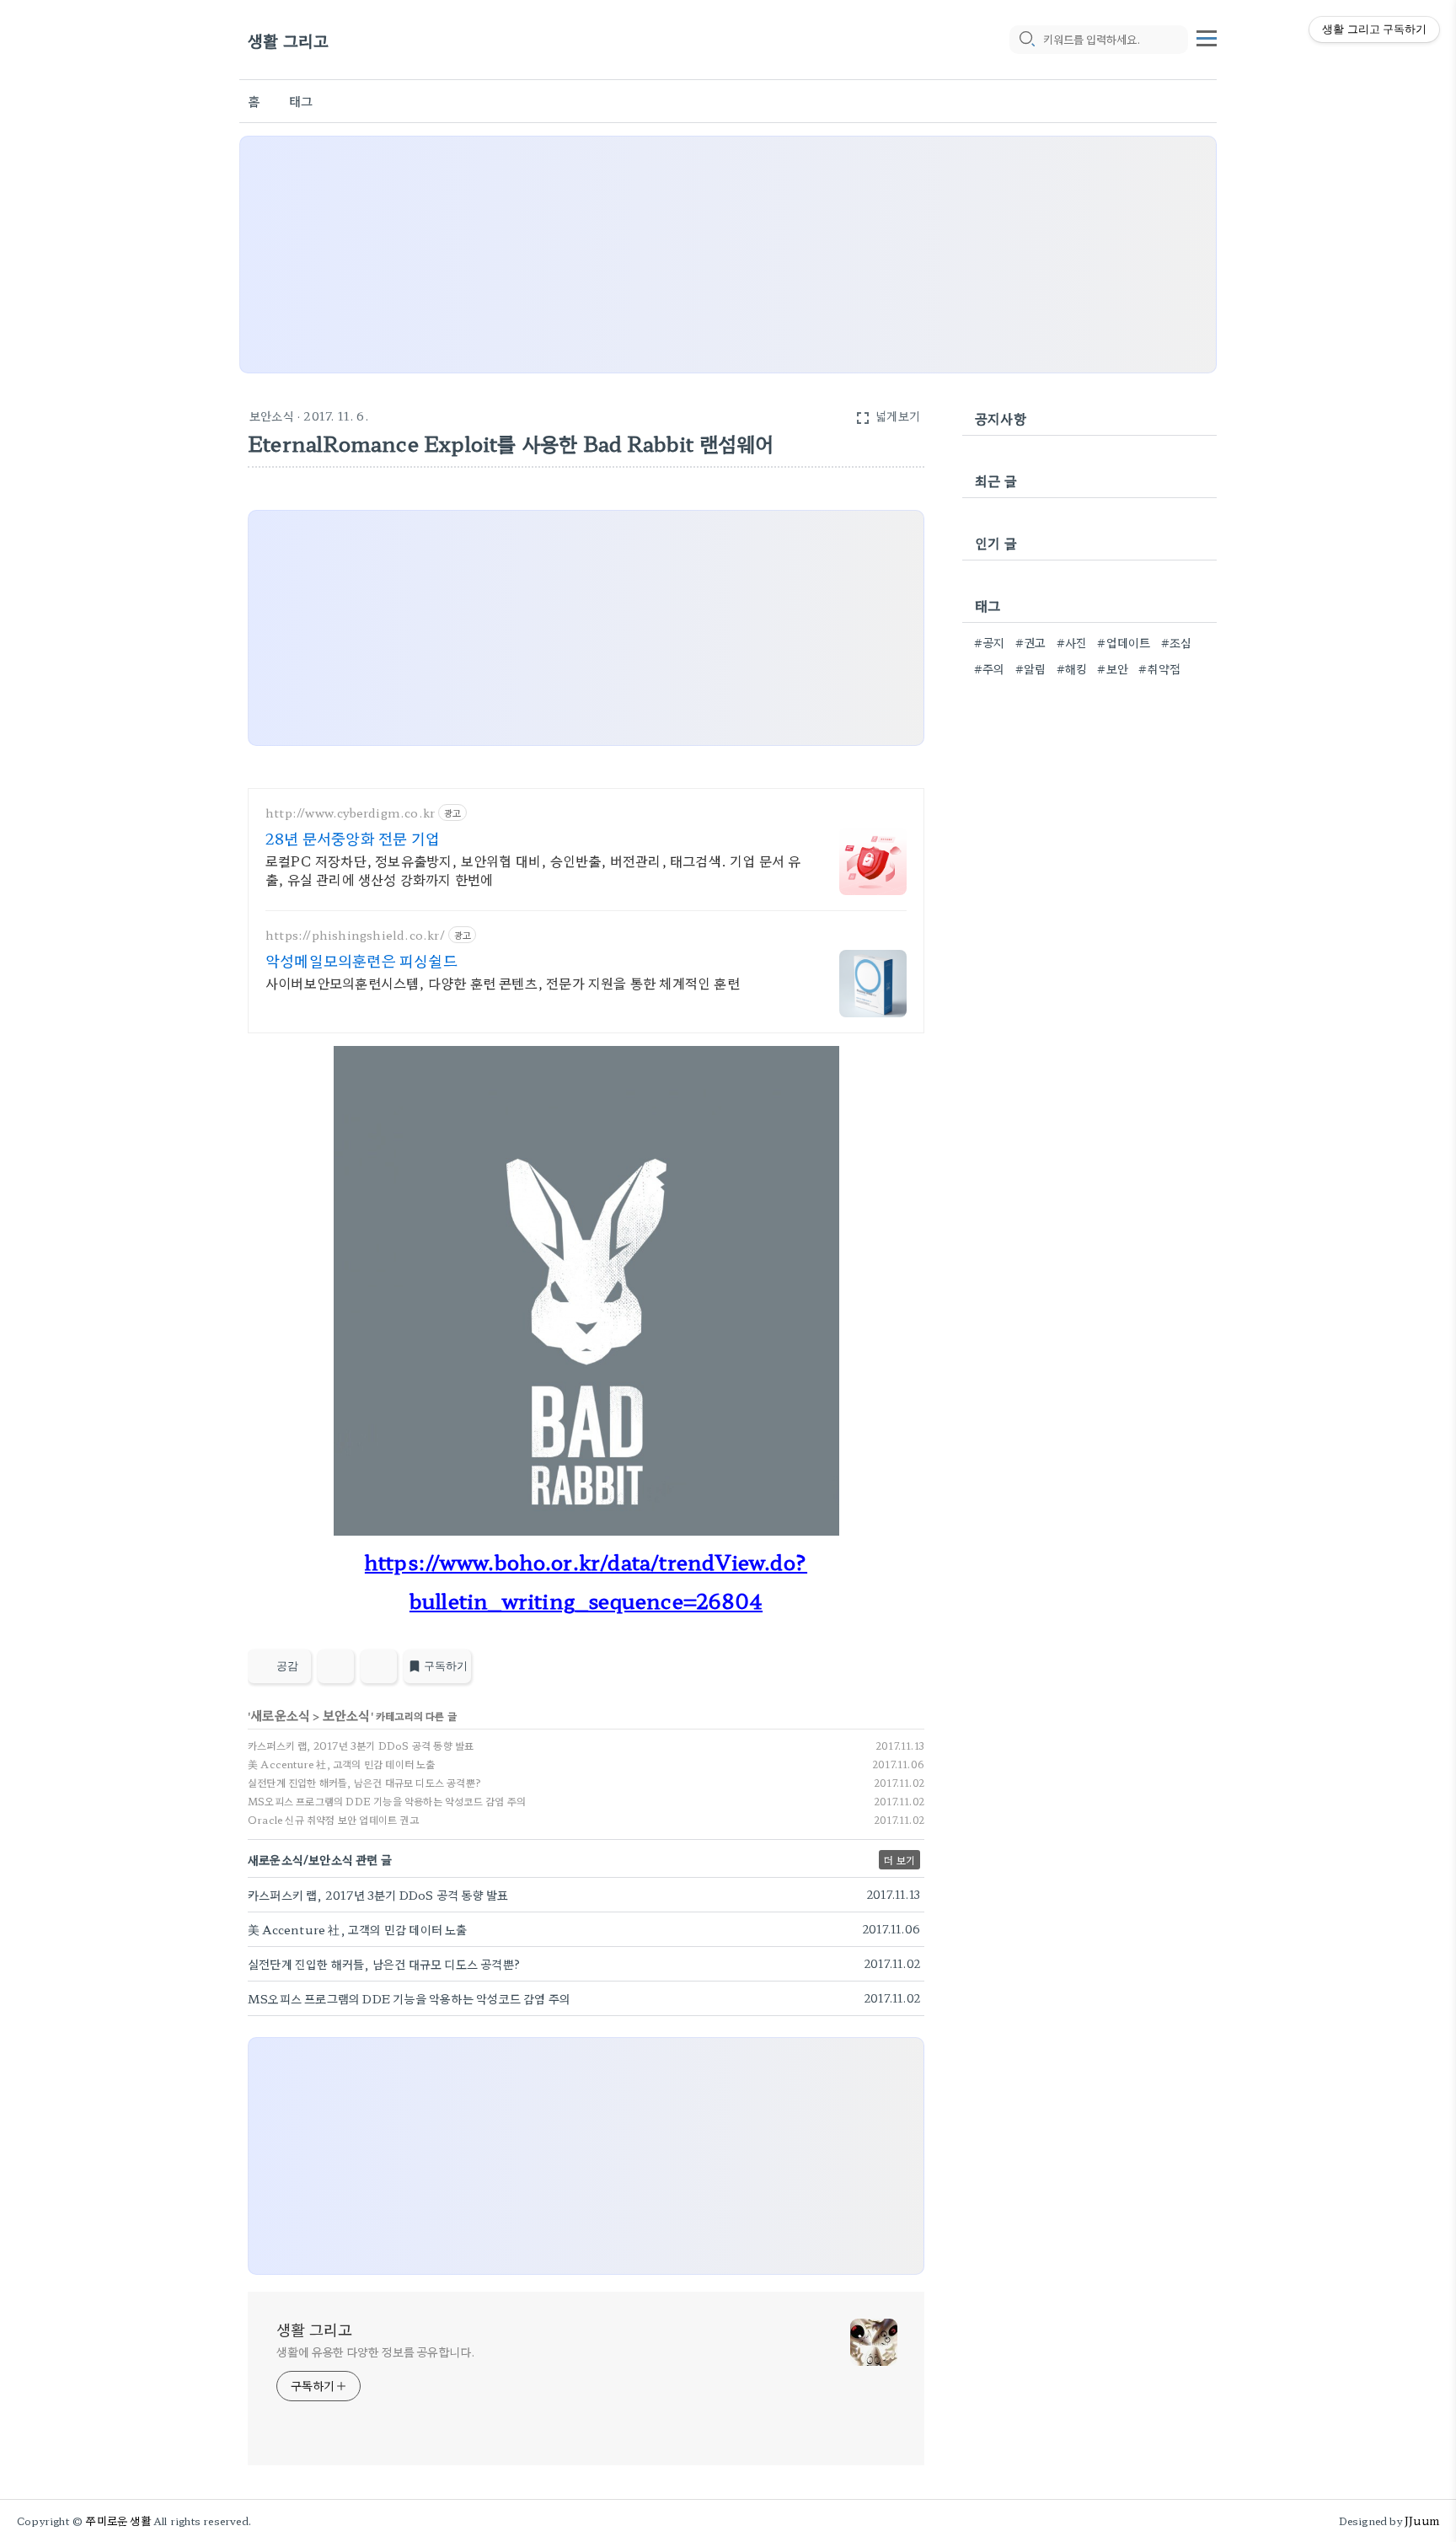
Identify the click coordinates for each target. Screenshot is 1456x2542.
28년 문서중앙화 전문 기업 (353, 838)
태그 (301, 101)
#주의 (990, 668)
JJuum (1422, 2521)
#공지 (990, 642)
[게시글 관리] (379, 1666)
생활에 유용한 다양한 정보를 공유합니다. (376, 2352)
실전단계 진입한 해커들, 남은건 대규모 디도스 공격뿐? (364, 1782)
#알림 (1031, 668)
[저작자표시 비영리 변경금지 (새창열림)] (902, 1671)
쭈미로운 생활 (118, 2521)
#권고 (1031, 642)
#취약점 (1159, 668)
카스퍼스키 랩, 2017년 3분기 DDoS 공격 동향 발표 (361, 1745)
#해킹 (1072, 668)
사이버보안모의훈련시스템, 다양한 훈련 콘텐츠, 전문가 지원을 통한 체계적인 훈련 (503, 982)
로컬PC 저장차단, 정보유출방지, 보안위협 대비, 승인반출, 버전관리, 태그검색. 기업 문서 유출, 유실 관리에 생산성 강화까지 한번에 (533, 869)
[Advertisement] (728, 255)
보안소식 (272, 416)
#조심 (1177, 642)
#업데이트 (1124, 642)
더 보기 (899, 1860)
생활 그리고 (288, 40)
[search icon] (1026, 40)
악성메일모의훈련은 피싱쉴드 (361, 960)
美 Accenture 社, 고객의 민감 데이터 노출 (342, 1764)
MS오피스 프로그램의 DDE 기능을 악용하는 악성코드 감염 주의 (387, 1801)
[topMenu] (1207, 36)
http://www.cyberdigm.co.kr (350, 813)
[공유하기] (336, 1666)
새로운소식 (280, 1715)
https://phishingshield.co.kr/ (355, 935)
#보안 (1113, 668)
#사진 (1072, 642)
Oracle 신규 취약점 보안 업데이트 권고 (333, 1819)
